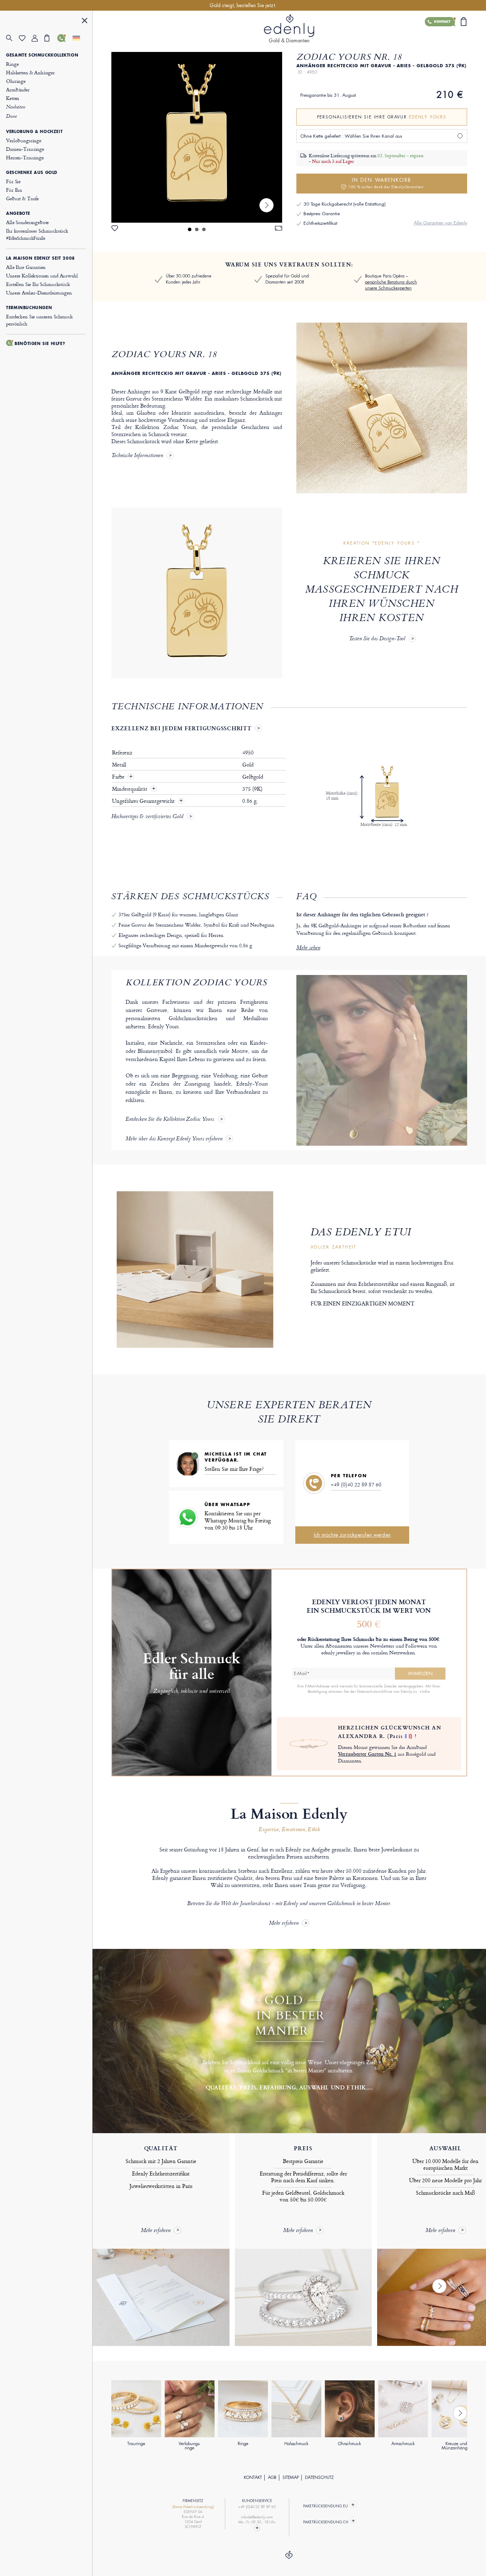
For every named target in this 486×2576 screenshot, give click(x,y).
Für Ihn (14, 190)
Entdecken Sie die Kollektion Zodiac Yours (170, 1120)
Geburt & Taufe (22, 198)
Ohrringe (16, 81)
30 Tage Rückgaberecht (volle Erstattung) (345, 204)
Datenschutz (319, 2477)
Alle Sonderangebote (27, 222)
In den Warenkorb (386, 183)
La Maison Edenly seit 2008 (41, 258)
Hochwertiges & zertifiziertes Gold (147, 817)
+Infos (425, 1691)
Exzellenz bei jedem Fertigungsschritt (181, 728)
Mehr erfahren (284, 1923)
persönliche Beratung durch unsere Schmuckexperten (391, 285)
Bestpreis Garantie (322, 214)
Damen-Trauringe (25, 149)
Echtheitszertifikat (320, 223)
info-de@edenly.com (257, 2517)
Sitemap (291, 2477)
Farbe (119, 777)
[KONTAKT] (64, 38)
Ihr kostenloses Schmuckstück (37, 234)
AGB (272, 2477)
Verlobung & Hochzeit (34, 132)
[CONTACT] (257, 2528)
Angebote (18, 213)
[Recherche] (12, 38)
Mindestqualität (130, 789)
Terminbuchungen (29, 308)
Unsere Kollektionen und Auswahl (42, 275)
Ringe (12, 64)
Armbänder (18, 89)
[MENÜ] (85, 22)
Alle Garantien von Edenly (440, 223)
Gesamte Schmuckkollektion (42, 55)
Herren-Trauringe (25, 157)
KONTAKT (253, 2477)
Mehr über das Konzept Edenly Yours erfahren (174, 1139)
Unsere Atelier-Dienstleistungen (39, 293)
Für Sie (13, 181)
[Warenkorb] (51, 38)
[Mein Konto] (38, 38)
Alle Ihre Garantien (26, 267)
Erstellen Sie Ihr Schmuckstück (38, 284)
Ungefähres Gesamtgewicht (144, 801)
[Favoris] (25, 38)
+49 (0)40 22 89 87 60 (356, 1485)
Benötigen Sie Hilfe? (40, 344)
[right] (266, 205)
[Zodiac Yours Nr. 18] (197, 137)
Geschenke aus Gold (32, 173)
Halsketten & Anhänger (30, 72)
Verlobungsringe (24, 140)
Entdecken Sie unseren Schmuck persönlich (39, 320)
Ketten (13, 98)
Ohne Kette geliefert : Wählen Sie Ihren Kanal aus (351, 136)
